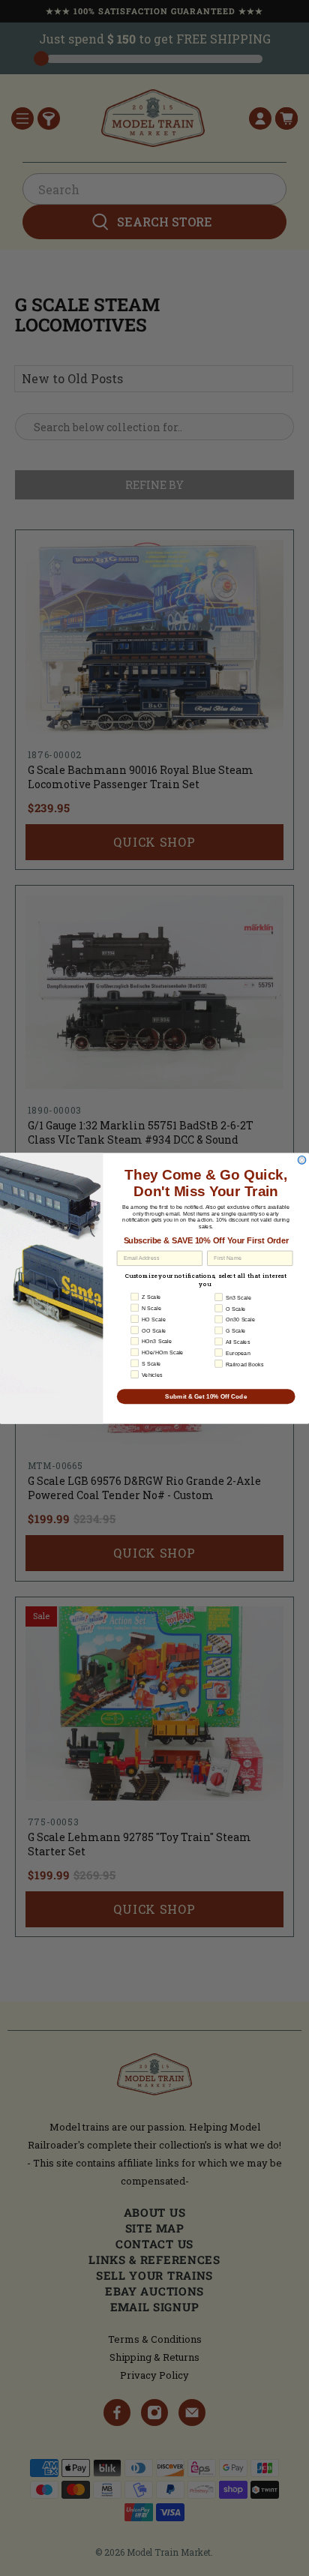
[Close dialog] (302, 1160)
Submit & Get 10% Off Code (206, 1396)
